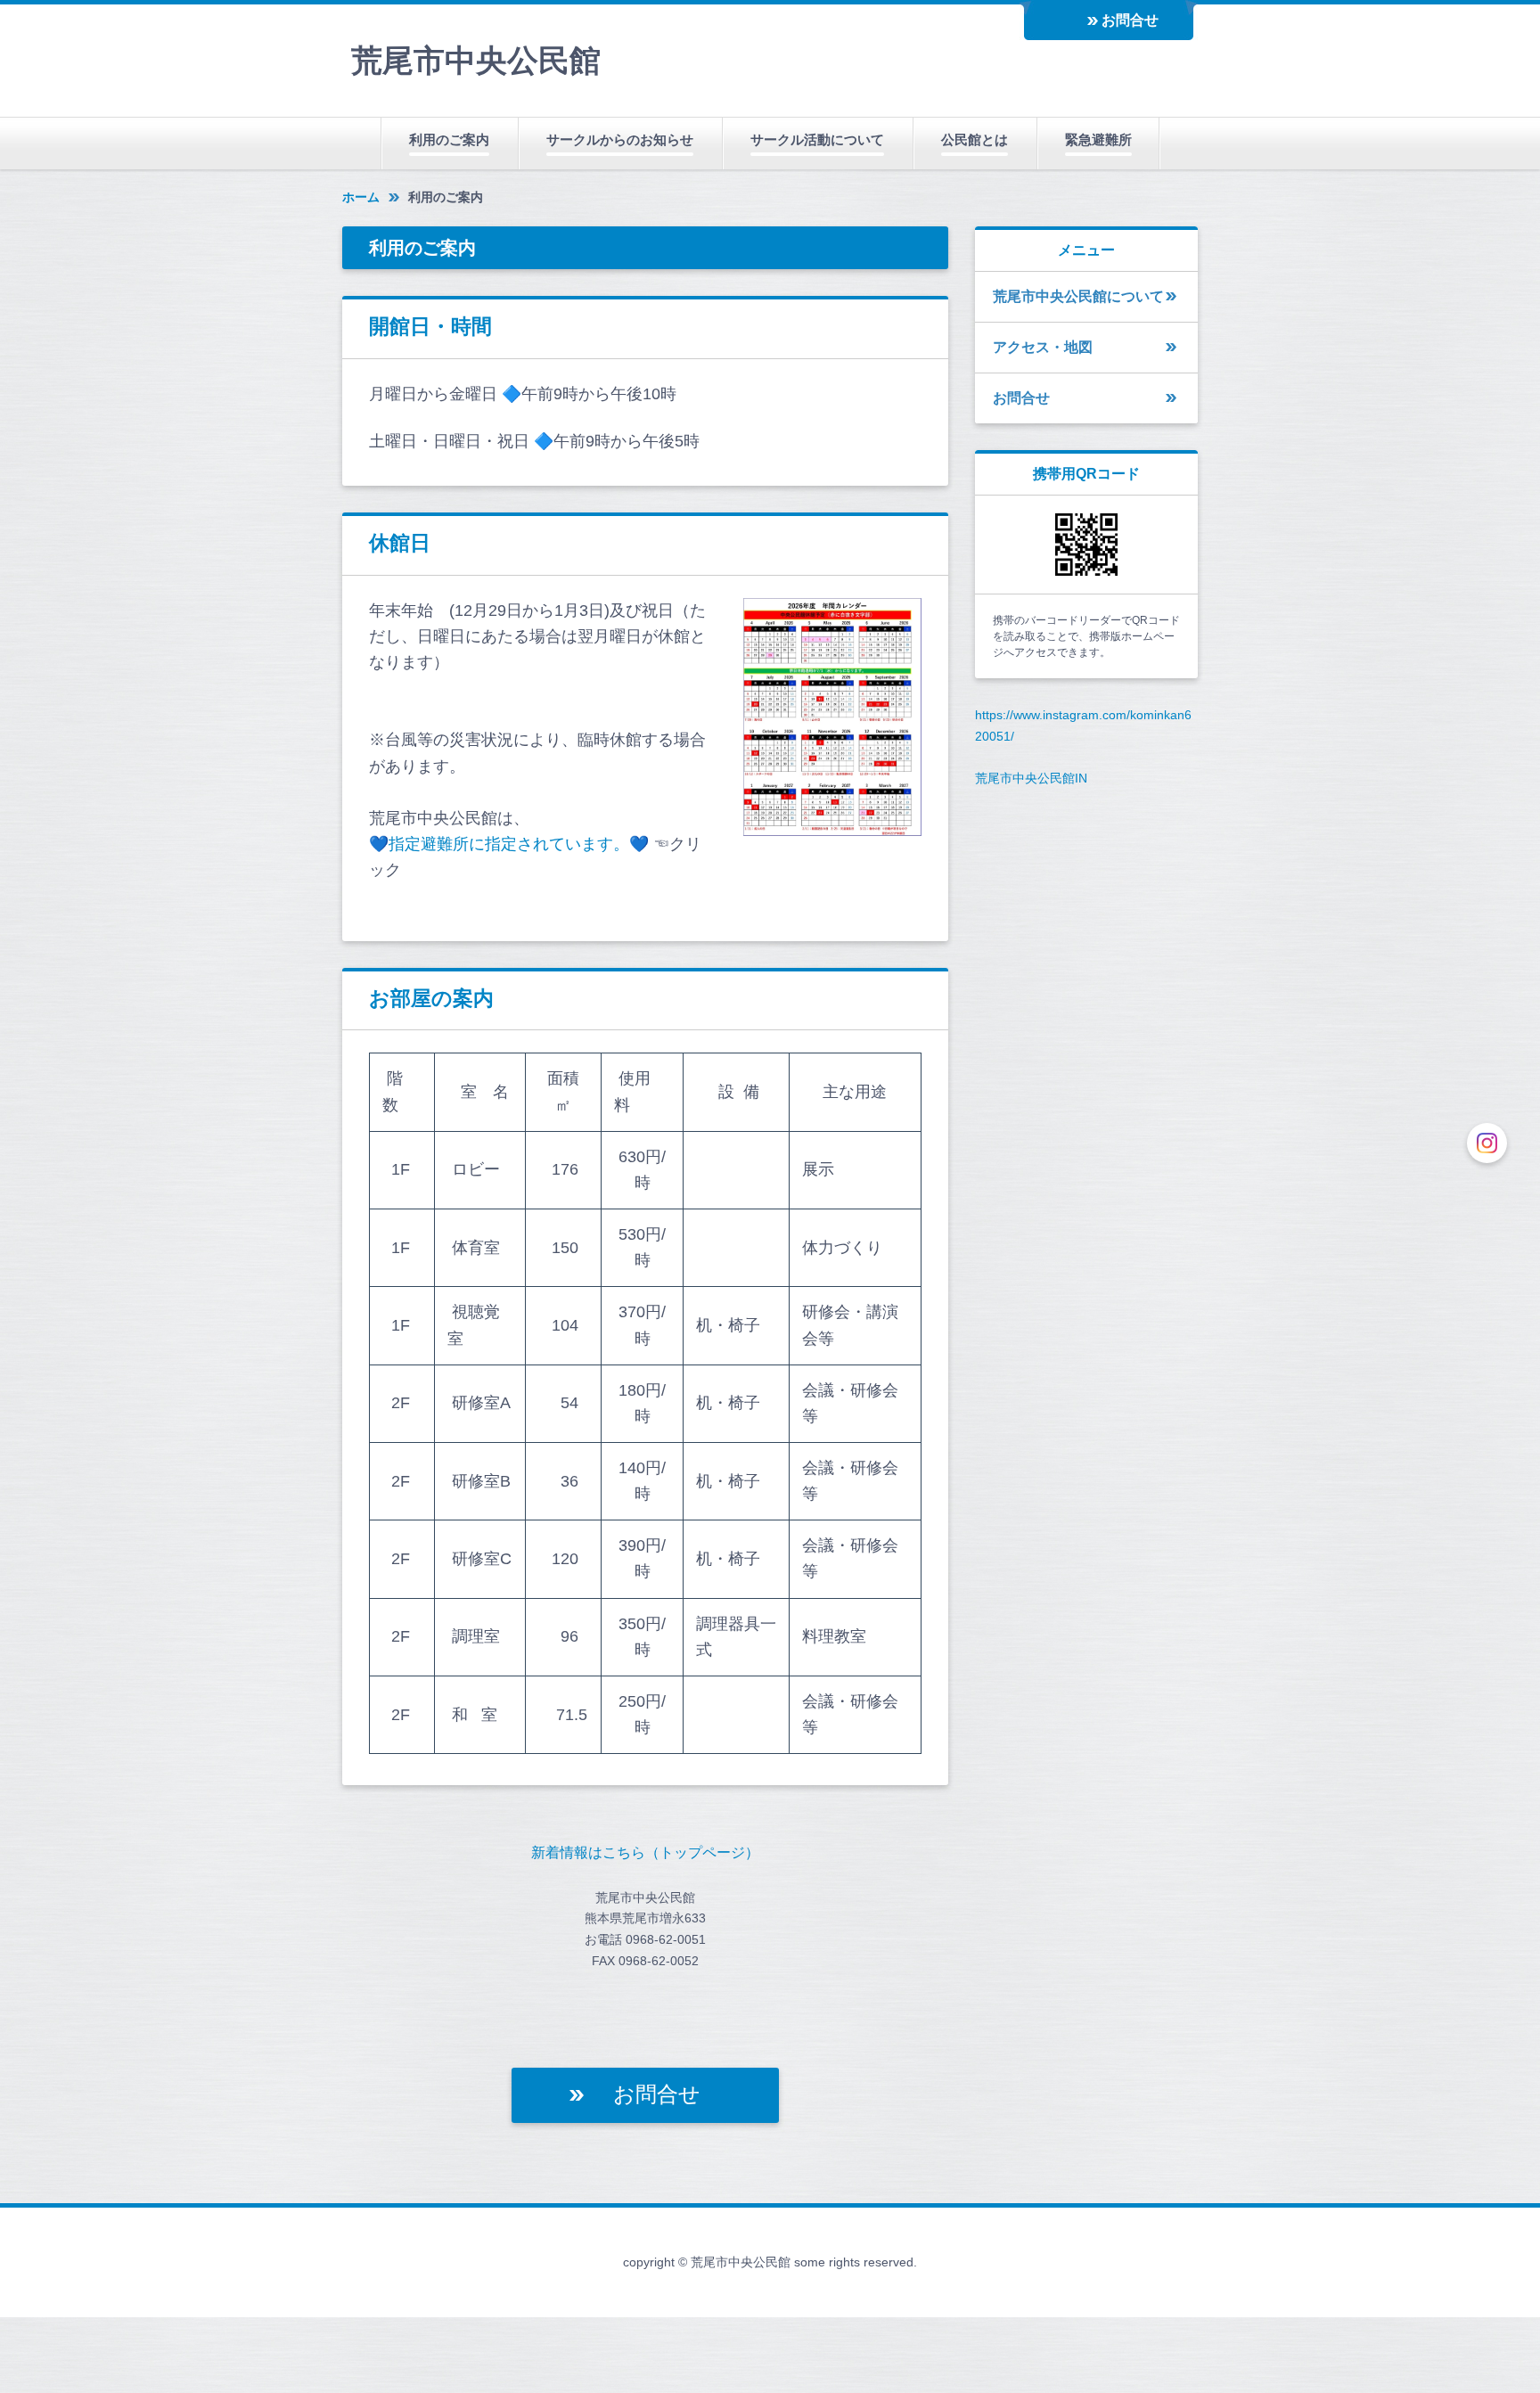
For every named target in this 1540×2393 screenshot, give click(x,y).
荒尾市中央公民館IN (1031, 778)
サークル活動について (817, 139)
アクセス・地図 (1043, 347)
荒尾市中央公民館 (476, 60)
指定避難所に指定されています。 (509, 844)
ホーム (361, 197)
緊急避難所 (1098, 139)
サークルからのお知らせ (620, 139)
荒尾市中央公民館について (1078, 296)
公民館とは (975, 139)
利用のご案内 (449, 139)
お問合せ (1130, 20)
